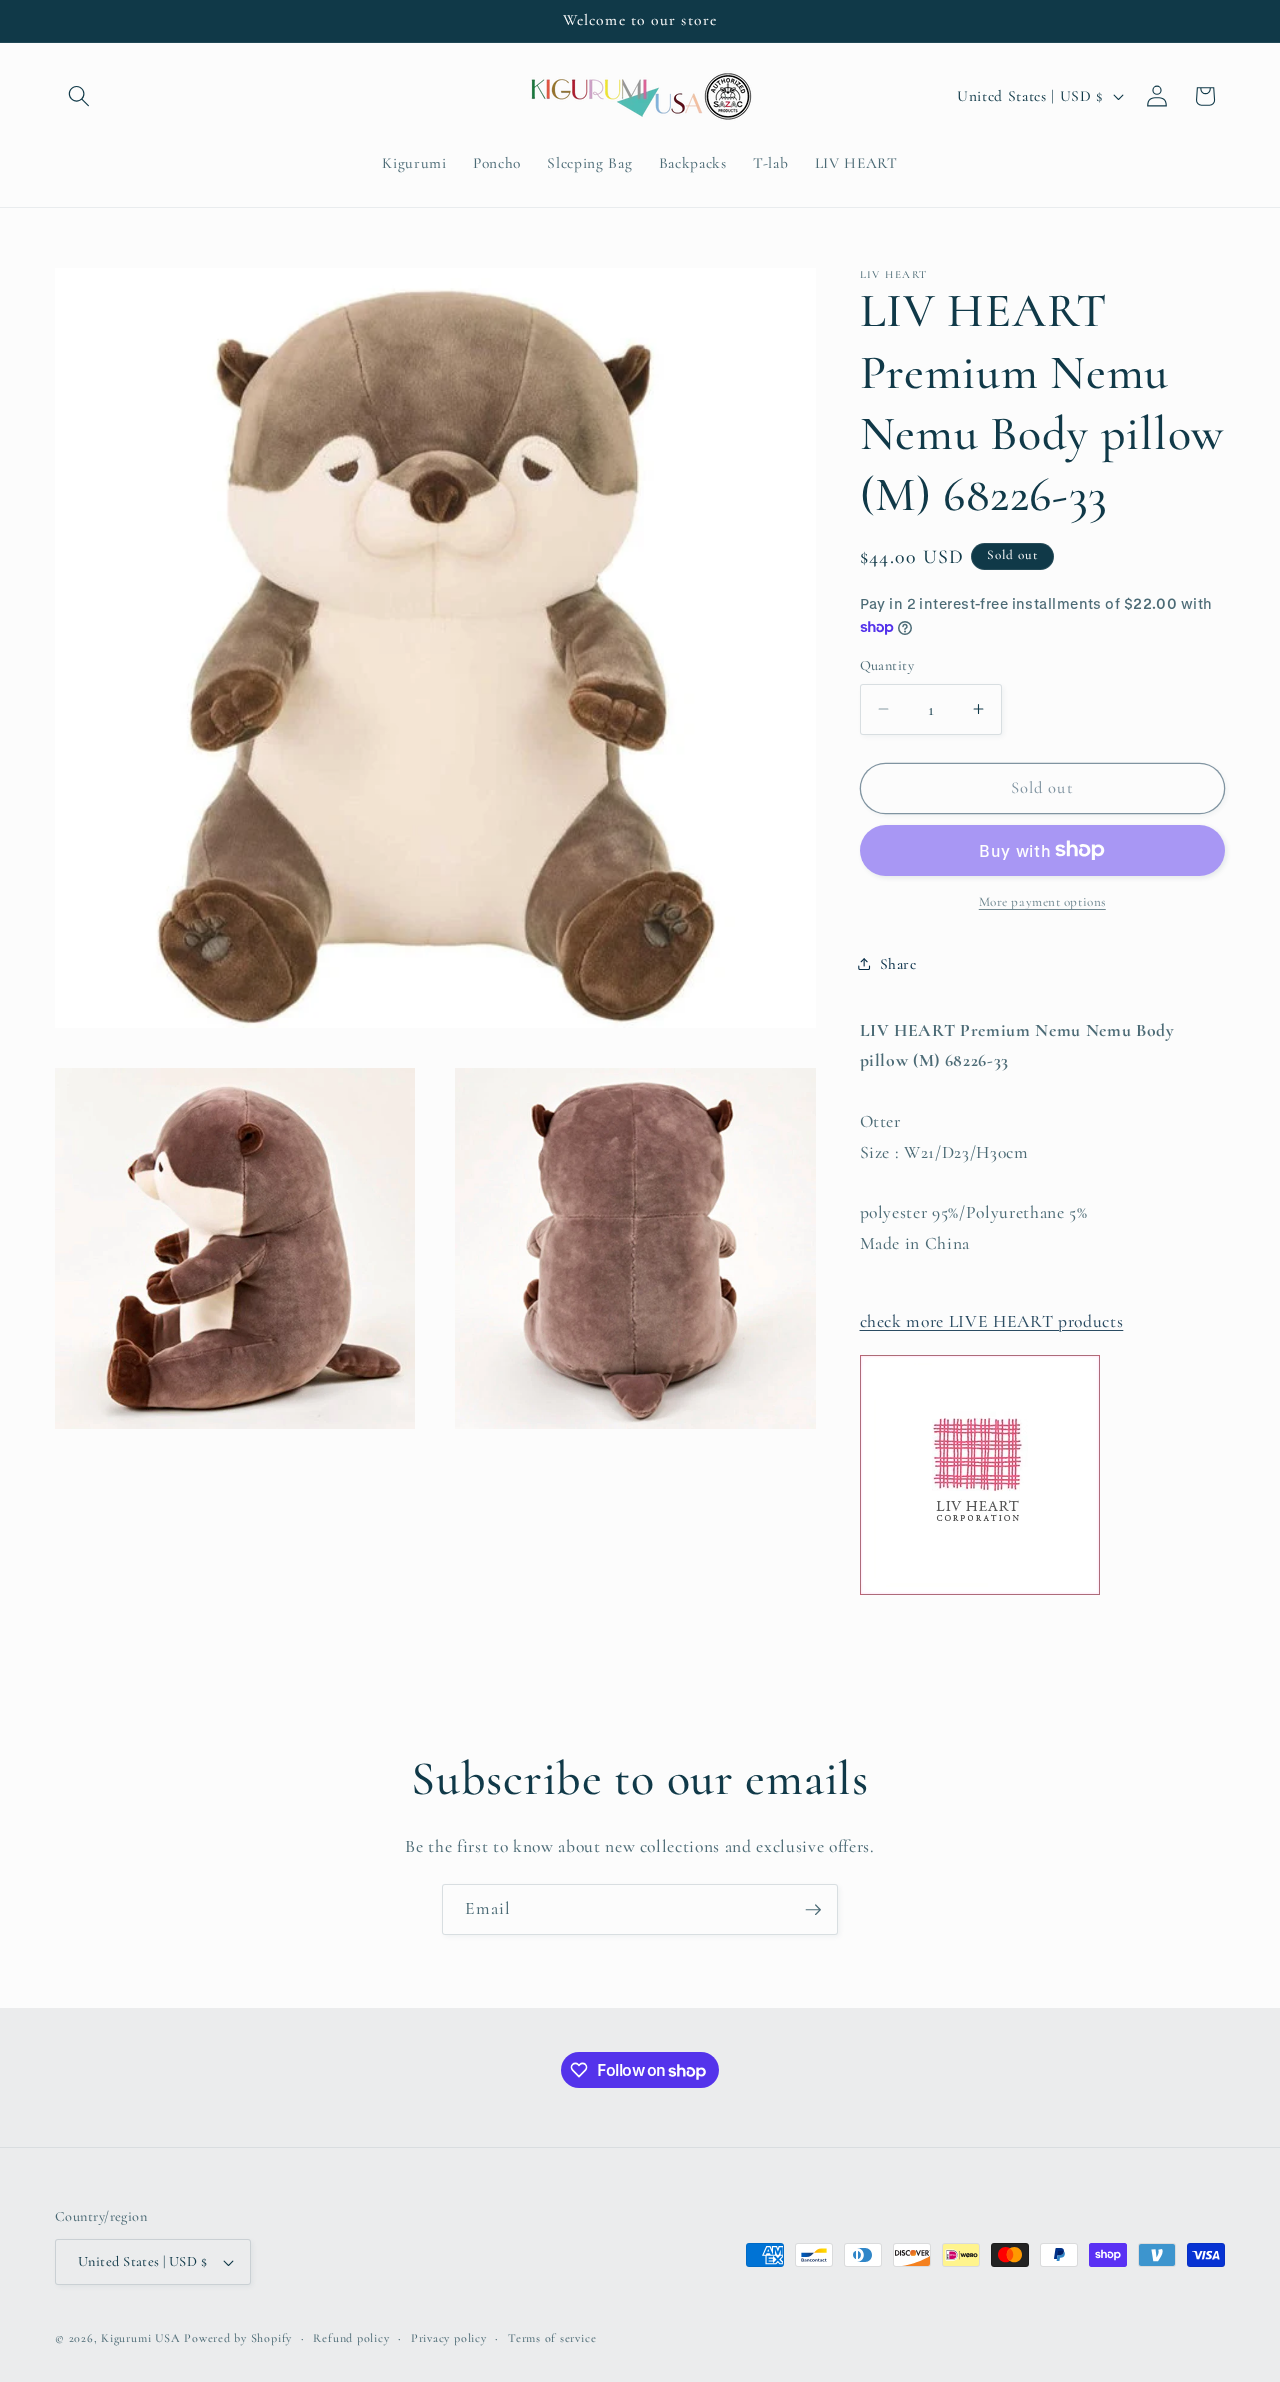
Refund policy (351, 2338)
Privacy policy (449, 2338)
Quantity (887, 665)
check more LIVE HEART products (992, 1321)
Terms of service (552, 2338)
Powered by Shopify (238, 2338)
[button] (79, 96)
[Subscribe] (813, 1910)
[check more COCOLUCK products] (980, 1593)
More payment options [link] (1042, 902)
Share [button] (898, 964)
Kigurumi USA (140, 2338)
